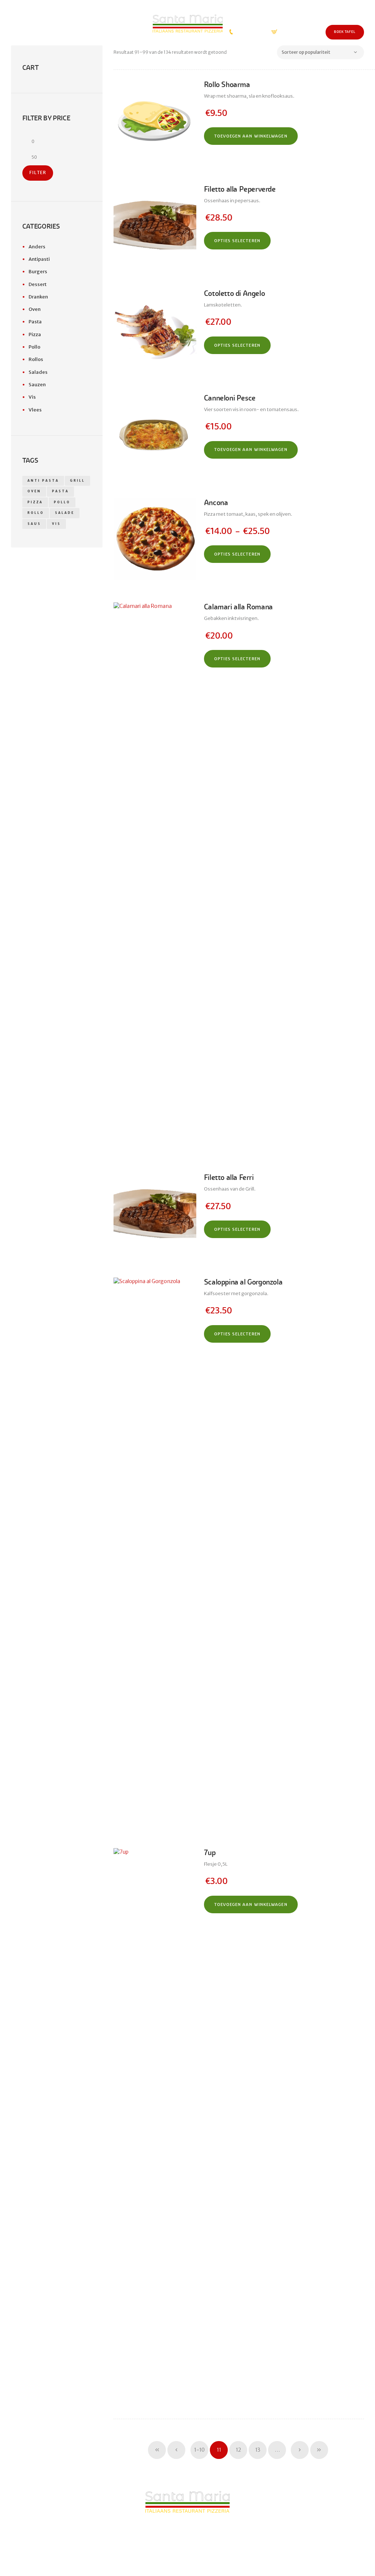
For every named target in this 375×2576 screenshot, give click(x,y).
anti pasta (43, 481)
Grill (77, 481)
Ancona (216, 503)
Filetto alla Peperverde (240, 189)
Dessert (38, 284)
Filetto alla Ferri (229, 1178)
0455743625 (246, 32)
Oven (35, 309)
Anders (37, 247)
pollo (62, 502)
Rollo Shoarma (227, 85)
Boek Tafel (345, 32)
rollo (36, 513)
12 (238, 2450)
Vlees (35, 410)
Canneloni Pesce (230, 398)
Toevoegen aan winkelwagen (251, 136)
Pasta (35, 322)
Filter (38, 173)
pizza (35, 502)
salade (65, 513)
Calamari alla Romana (238, 607)
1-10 (199, 2450)
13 (258, 2450)
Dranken (38, 297)
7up (210, 1853)
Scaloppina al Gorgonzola (243, 1282)
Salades (38, 372)
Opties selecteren (237, 241)
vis (56, 524)
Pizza (35, 334)
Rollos (36, 359)
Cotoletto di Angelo (234, 294)
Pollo (34, 347)
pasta (60, 491)
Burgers (38, 272)
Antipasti (39, 259)
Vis (32, 397)
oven (34, 491)
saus (34, 524)
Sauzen (37, 385)
